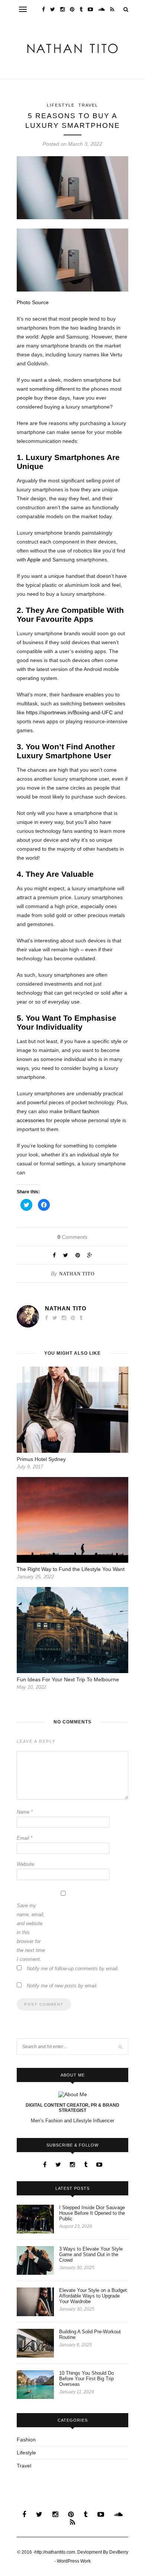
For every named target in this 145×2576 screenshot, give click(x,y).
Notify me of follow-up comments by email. (73, 1969)
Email (25, 1838)
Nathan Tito (77, 1274)
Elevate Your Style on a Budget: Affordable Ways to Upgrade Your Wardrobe (94, 2296)
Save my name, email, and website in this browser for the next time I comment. (31, 1932)
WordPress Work (74, 2561)
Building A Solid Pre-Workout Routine (90, 2334)
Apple (34, 560)
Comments (72, 1237)
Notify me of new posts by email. (62, 1986)
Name (25, 1812)
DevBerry (119, 2552)
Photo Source (33, 302)
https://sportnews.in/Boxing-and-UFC (69, 712)
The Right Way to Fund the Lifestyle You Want (71, 1569)
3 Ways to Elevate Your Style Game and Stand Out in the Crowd (91, 2254)
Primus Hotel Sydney (41, 1459)
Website (25, 1864)
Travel (88, 105)
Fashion (26, 2440)
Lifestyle (61, 105)
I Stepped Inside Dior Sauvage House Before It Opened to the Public (92, 2213)
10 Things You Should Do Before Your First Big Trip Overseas (86, 2379)
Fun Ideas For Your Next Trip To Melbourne (68, 1679)
